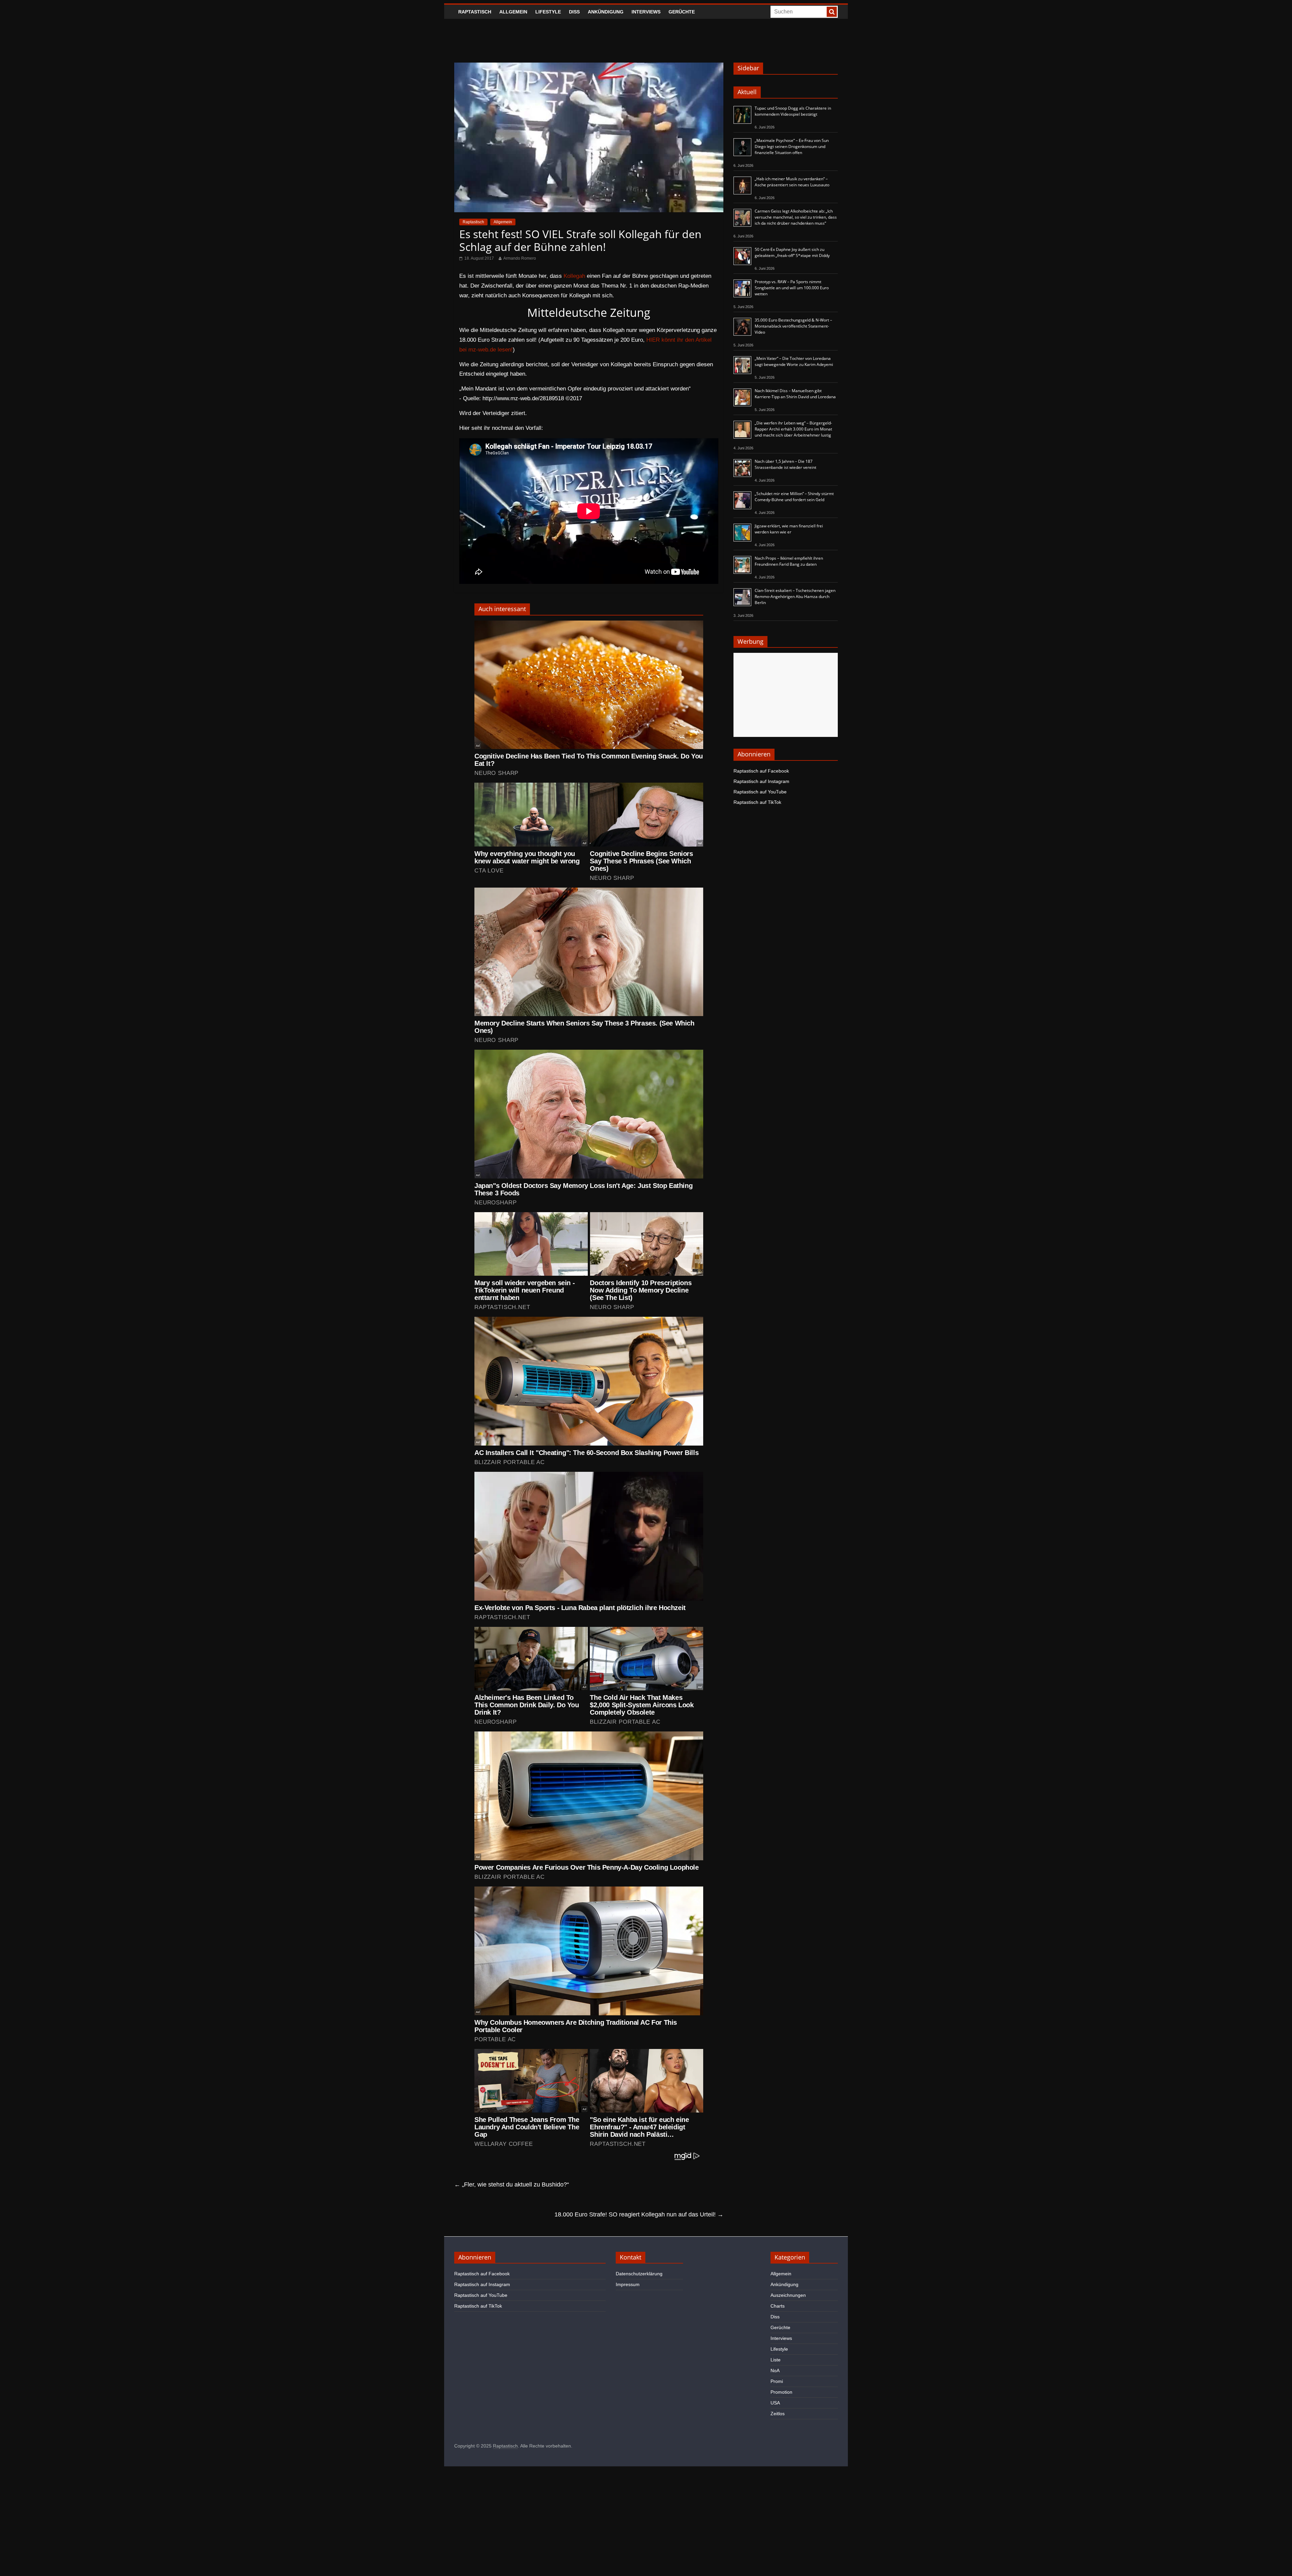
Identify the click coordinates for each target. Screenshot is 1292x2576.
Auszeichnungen (788, 2295)
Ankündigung (606, 12)
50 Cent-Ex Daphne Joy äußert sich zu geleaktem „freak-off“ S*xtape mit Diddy (792, 252)
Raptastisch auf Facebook (761, 771)
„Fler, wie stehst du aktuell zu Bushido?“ (512, 2185)
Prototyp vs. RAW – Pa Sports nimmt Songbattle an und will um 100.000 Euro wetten (792, 288)
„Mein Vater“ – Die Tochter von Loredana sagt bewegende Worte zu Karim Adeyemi (794, 361)
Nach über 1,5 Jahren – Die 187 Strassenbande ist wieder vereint (785, 464)
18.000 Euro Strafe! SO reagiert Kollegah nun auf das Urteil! (639, 2214)
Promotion (781, 2392)
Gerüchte (682, 12)
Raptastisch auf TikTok (757, 802)
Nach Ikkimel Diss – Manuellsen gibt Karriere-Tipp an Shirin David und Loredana (795, 394)
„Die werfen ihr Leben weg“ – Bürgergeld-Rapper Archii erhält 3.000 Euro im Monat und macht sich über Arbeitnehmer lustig (793, 429)
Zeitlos (778, 2414)
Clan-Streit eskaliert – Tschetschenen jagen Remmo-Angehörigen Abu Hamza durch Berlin (795, 596)
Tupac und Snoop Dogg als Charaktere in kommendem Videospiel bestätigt (793, 111)
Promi (777, 2381)
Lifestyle (548, 12)
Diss (574, 12)
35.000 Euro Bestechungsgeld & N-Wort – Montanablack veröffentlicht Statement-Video (793, 326)
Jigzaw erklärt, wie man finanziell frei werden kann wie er (789, 529)
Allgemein (513, 12)
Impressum (628, 2284)
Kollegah (574, 276)
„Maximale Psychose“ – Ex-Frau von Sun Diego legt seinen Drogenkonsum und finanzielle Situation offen (792, 146)
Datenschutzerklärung (639, 2274)
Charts (778, 2306)
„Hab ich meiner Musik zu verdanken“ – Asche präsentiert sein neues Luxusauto (792, 182)
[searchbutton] (832, 12)
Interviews (646, 12)
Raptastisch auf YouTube (760, 792)
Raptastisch (475, 12)
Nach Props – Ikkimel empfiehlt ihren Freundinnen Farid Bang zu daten (789, 561)
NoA (775, 2370)
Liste (776, 2360)
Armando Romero (520, 258)
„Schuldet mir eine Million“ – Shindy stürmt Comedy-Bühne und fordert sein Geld (794, 497)
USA (775, 2403)
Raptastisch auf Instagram (761, 781)
